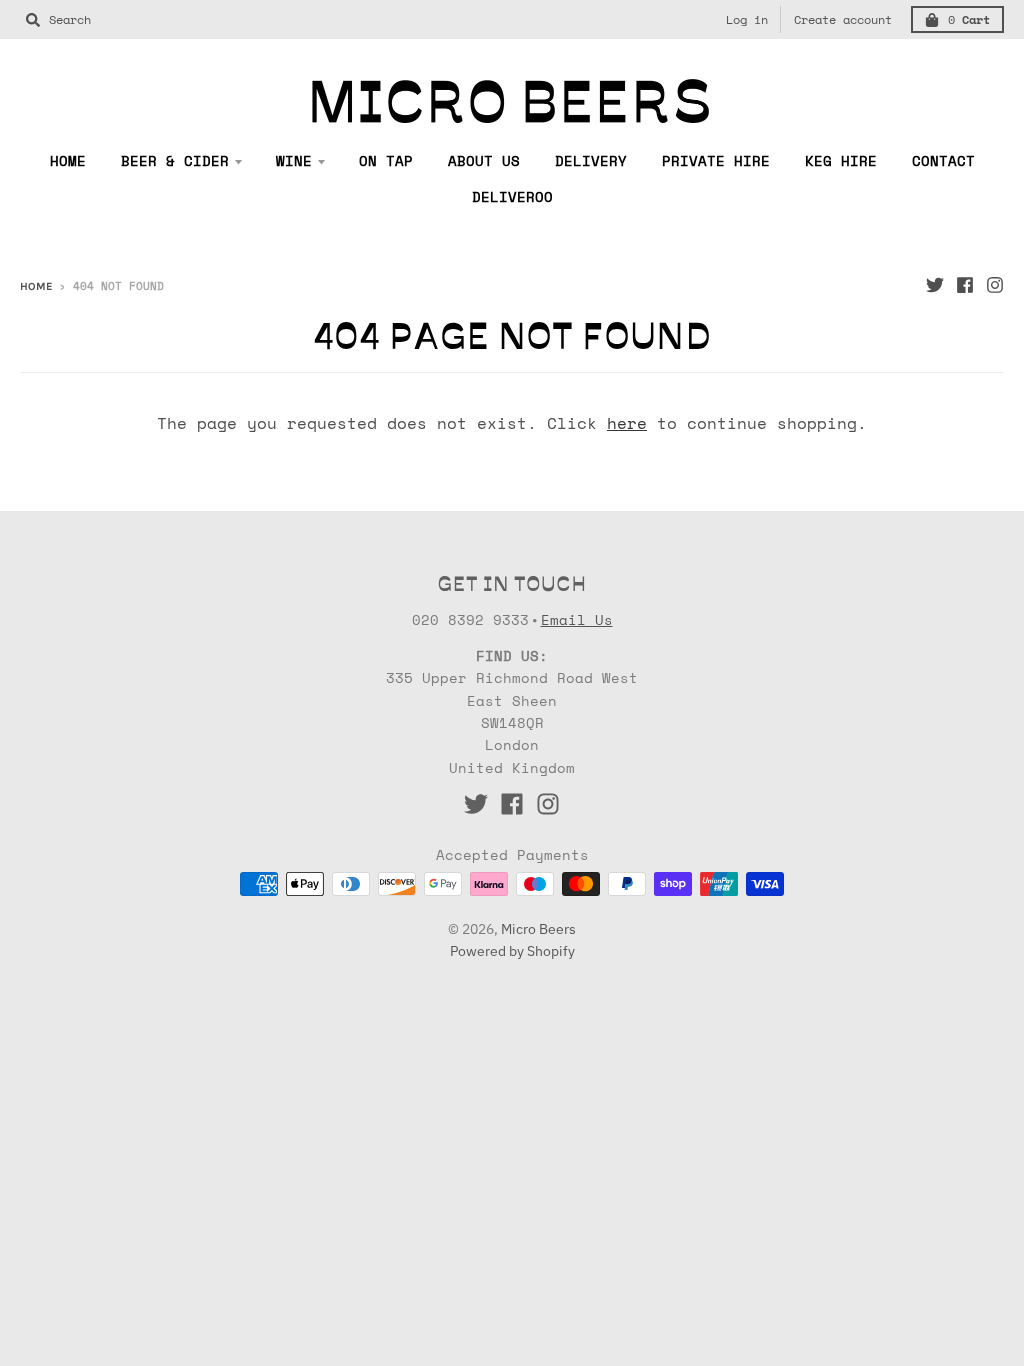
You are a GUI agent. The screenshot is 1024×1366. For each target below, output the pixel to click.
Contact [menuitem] (943, 160)
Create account (843, 19)
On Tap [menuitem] (386, 160)
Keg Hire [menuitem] (841, 160)
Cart (969, 19)
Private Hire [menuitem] (716, 160)
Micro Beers (538, 929)
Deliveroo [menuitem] (512, 196)
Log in (747, 19)
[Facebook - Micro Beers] (965, 285)
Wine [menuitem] (294, 160)
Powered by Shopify (512, 951)
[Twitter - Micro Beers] (935, 285)
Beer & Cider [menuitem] (175, 160)
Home (36, 286)
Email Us (577, 619)
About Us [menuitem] (484, 160)
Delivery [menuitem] (591, 160)
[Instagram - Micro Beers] (995, 285)
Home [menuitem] (68, 160)
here (627, 423)
